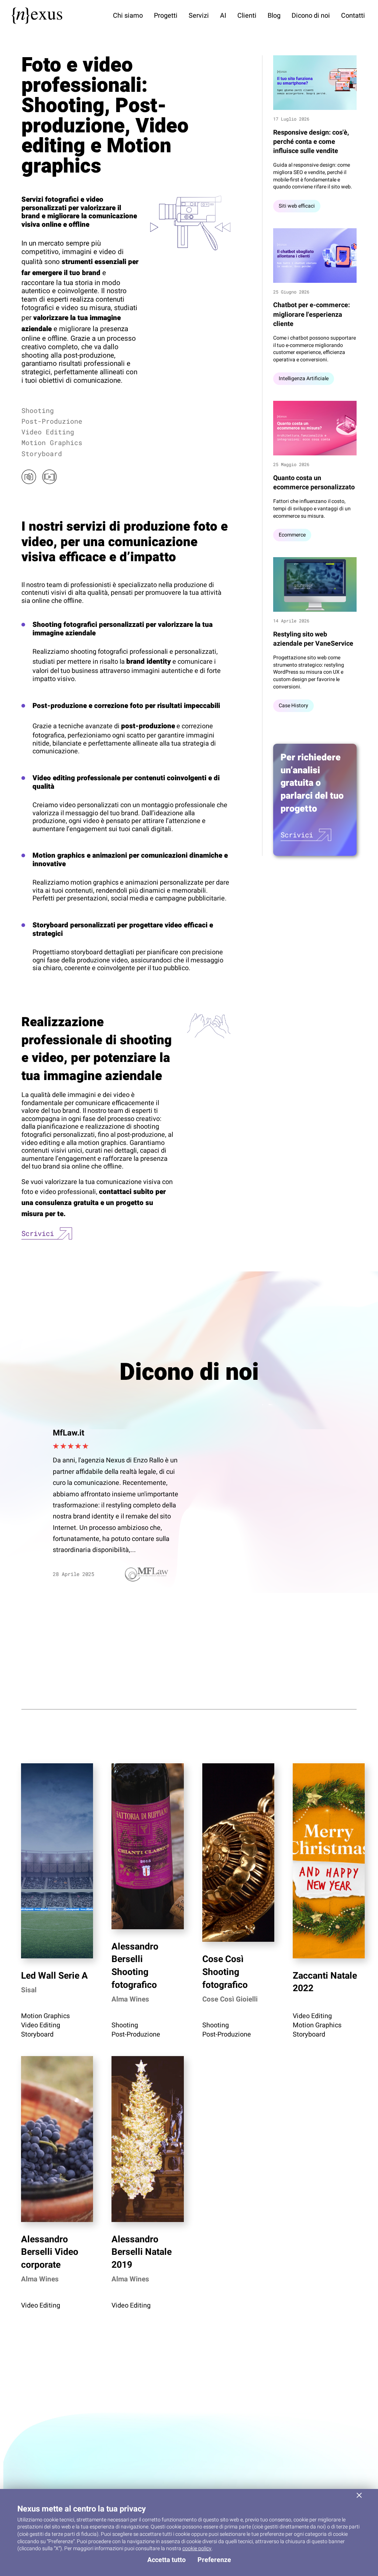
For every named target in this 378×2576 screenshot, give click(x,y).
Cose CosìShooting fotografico (225, 1972)
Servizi (199, 16)
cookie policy (197, 2549)
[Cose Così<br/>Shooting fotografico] (238, 1853)
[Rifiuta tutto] (359, 2495)
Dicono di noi (311, 16)
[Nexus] (37, 16)
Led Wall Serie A (54, 1976)
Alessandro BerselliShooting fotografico (135, 1966)
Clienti (247, 16)
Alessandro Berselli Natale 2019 (142, 2252)
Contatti (353, 16)
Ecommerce (292, 535)
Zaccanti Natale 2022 (325, 1982)
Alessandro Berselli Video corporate (50, 2252)
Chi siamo (128, 16)
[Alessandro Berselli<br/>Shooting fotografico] (147, 1846)
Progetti (166, 16)
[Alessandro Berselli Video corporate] (57, 2139)
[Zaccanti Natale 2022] (329, 1861)
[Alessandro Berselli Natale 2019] (147, 2139)
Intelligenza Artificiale (304, 379)
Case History (293, 706)
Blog (274, 16)
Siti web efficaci (297, 206)
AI (223, 16)
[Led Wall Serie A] (57, 1861)
